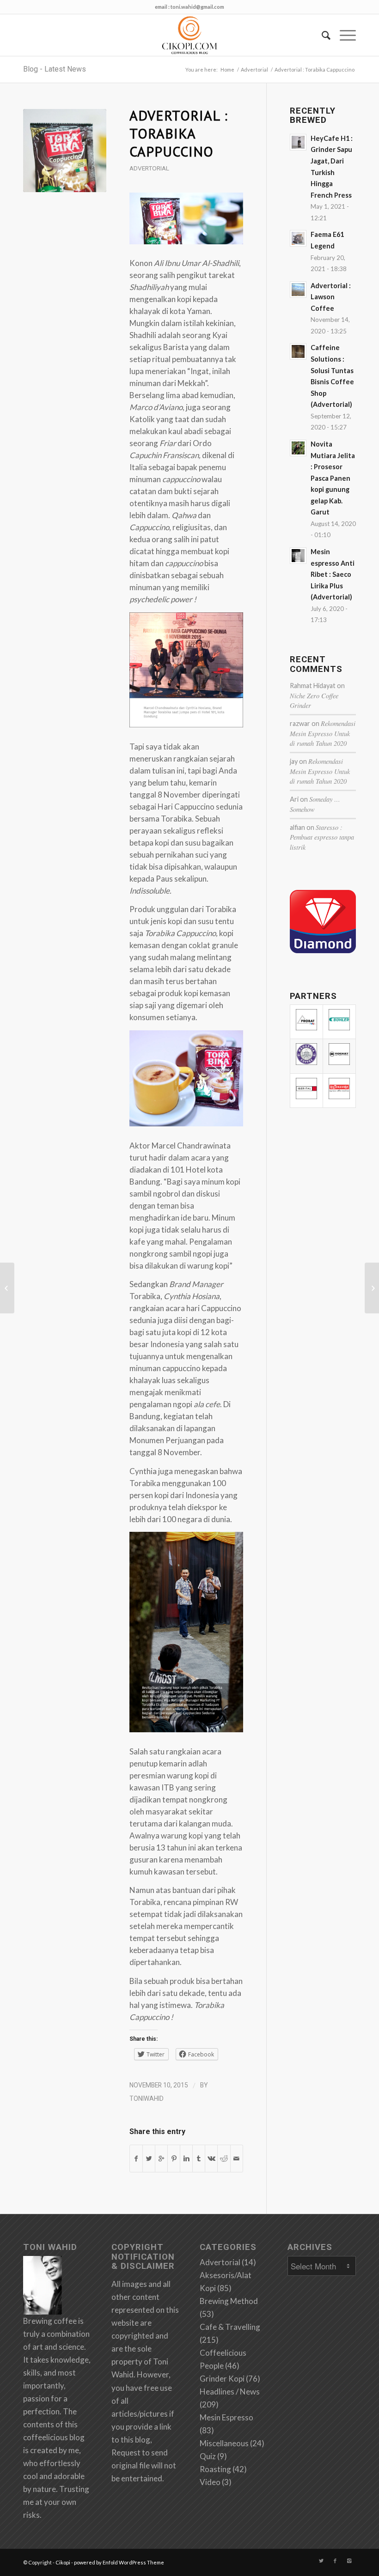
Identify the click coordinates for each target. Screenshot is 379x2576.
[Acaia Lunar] (7, 1288)
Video (210, 2482)
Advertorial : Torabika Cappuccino (179, 133)
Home (227, 70)
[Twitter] (321, 2561)
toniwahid (147, 2098)
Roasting (215, 2469)
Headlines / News (230, 2392)
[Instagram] (349, 2561)
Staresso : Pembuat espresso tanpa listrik (322, 837)
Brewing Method (229, 2301)
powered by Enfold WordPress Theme (119, 2562)
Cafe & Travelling (230, 2327)
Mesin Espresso (226, 2417)
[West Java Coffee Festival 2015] (372, 1288)
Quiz (208, 2456)
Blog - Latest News (55, 69)
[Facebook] (335, 2561)
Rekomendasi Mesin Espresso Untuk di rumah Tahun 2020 (323, 733)
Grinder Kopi (222, 2379)
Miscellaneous (224, 2443)
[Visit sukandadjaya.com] (323, 950)
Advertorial (254, 70)
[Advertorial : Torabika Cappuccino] (65, 151)
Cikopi (63, 2562)
